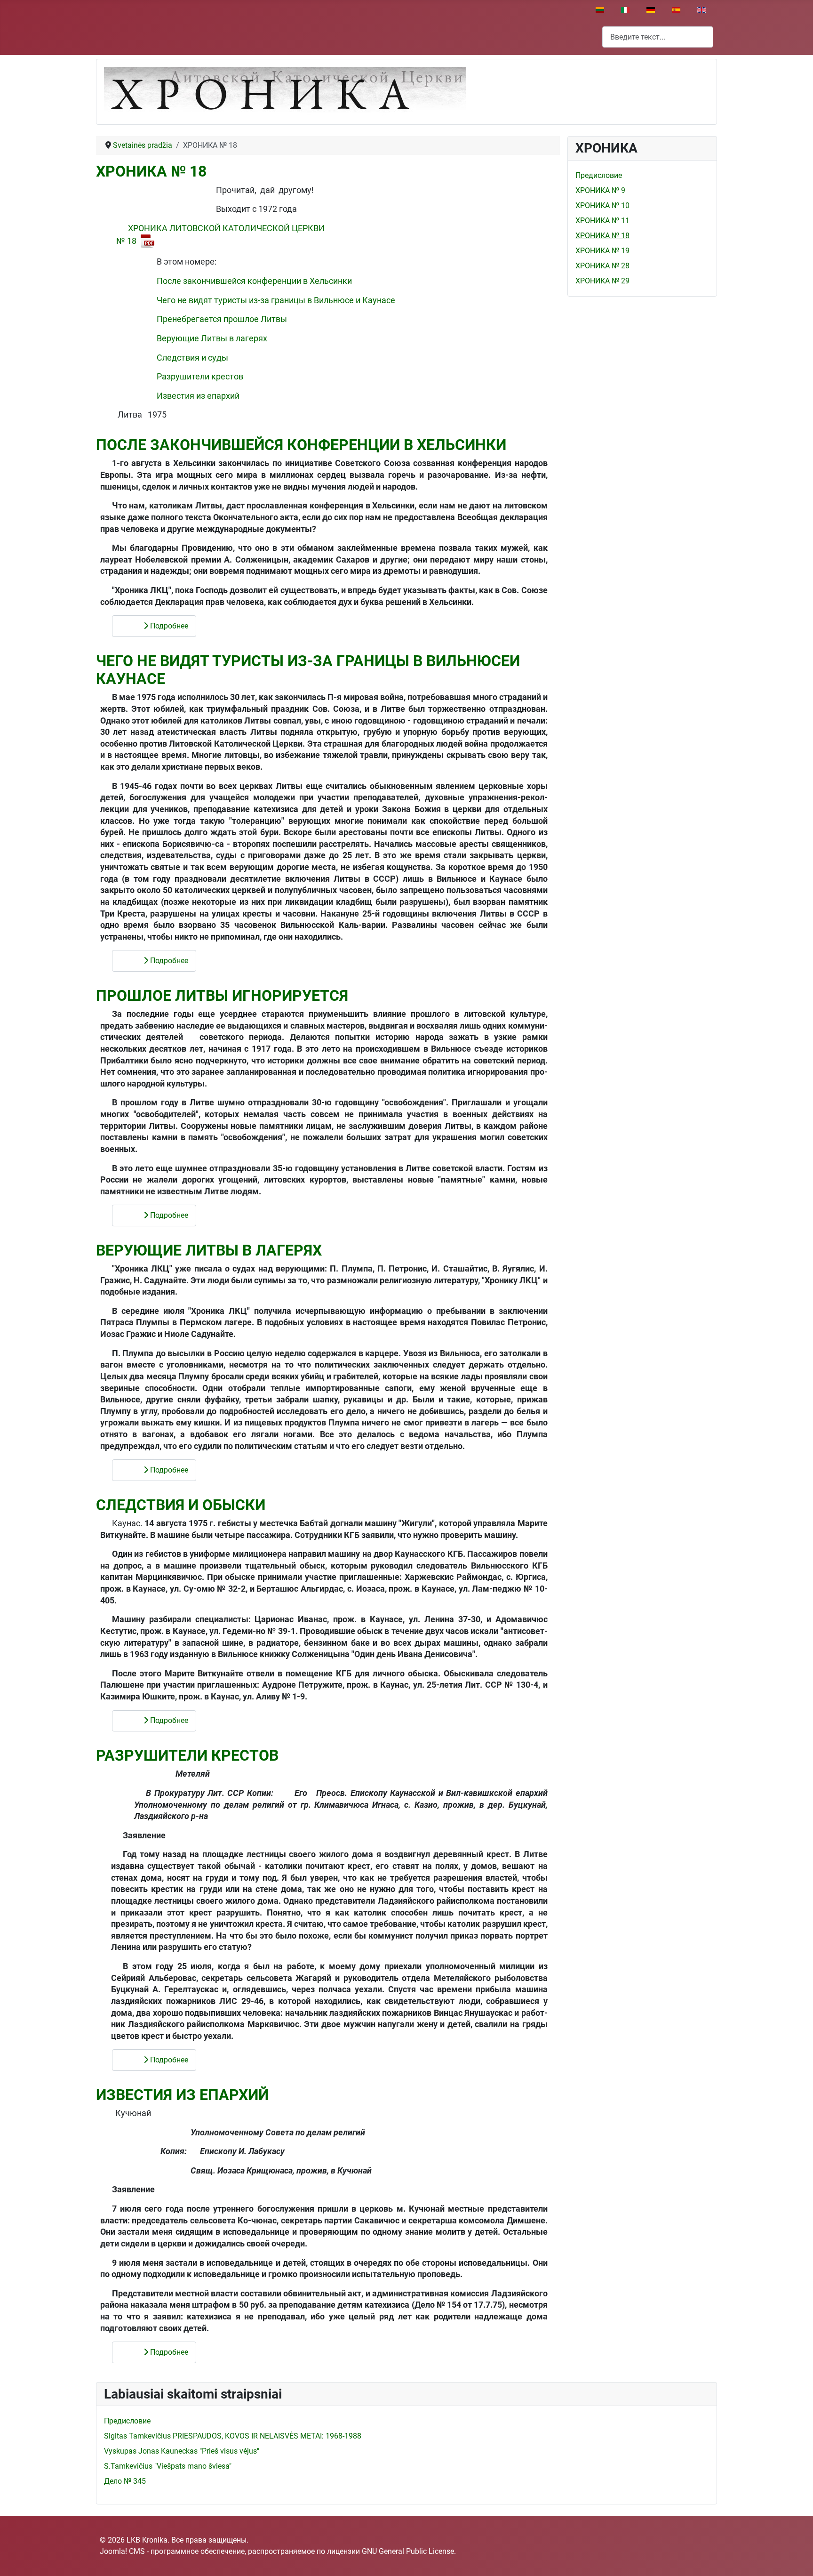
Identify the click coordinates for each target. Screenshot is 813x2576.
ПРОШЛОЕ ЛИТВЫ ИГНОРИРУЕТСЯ (222, 996)
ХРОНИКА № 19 (602, 251)
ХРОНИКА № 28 (602, 266)
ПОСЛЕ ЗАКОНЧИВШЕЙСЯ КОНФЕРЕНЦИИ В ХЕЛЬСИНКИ (301, 445)
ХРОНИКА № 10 (602, 205)
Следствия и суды (192, 358)
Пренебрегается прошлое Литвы (222, 319)
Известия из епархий (198, 396)
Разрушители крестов (200, 377)
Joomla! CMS (122, 2551)
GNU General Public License (408, 2551)
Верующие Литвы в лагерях (212, 338)
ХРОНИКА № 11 (602, 221)
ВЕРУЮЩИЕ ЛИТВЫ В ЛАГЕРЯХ (209, 1250)
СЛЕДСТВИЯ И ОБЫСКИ (181, 1505)
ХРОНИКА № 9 (600, 190)
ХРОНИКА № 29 (602, 281)
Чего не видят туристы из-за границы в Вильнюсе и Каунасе (276, 300)
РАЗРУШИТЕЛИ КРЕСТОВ (187, 1755)
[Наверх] (797, 2559)
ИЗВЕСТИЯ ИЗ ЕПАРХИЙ (182, 2095)
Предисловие (599, 175)
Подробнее (168, 626)
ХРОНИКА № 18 (151, 171)
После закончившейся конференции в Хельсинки (254, 281)
